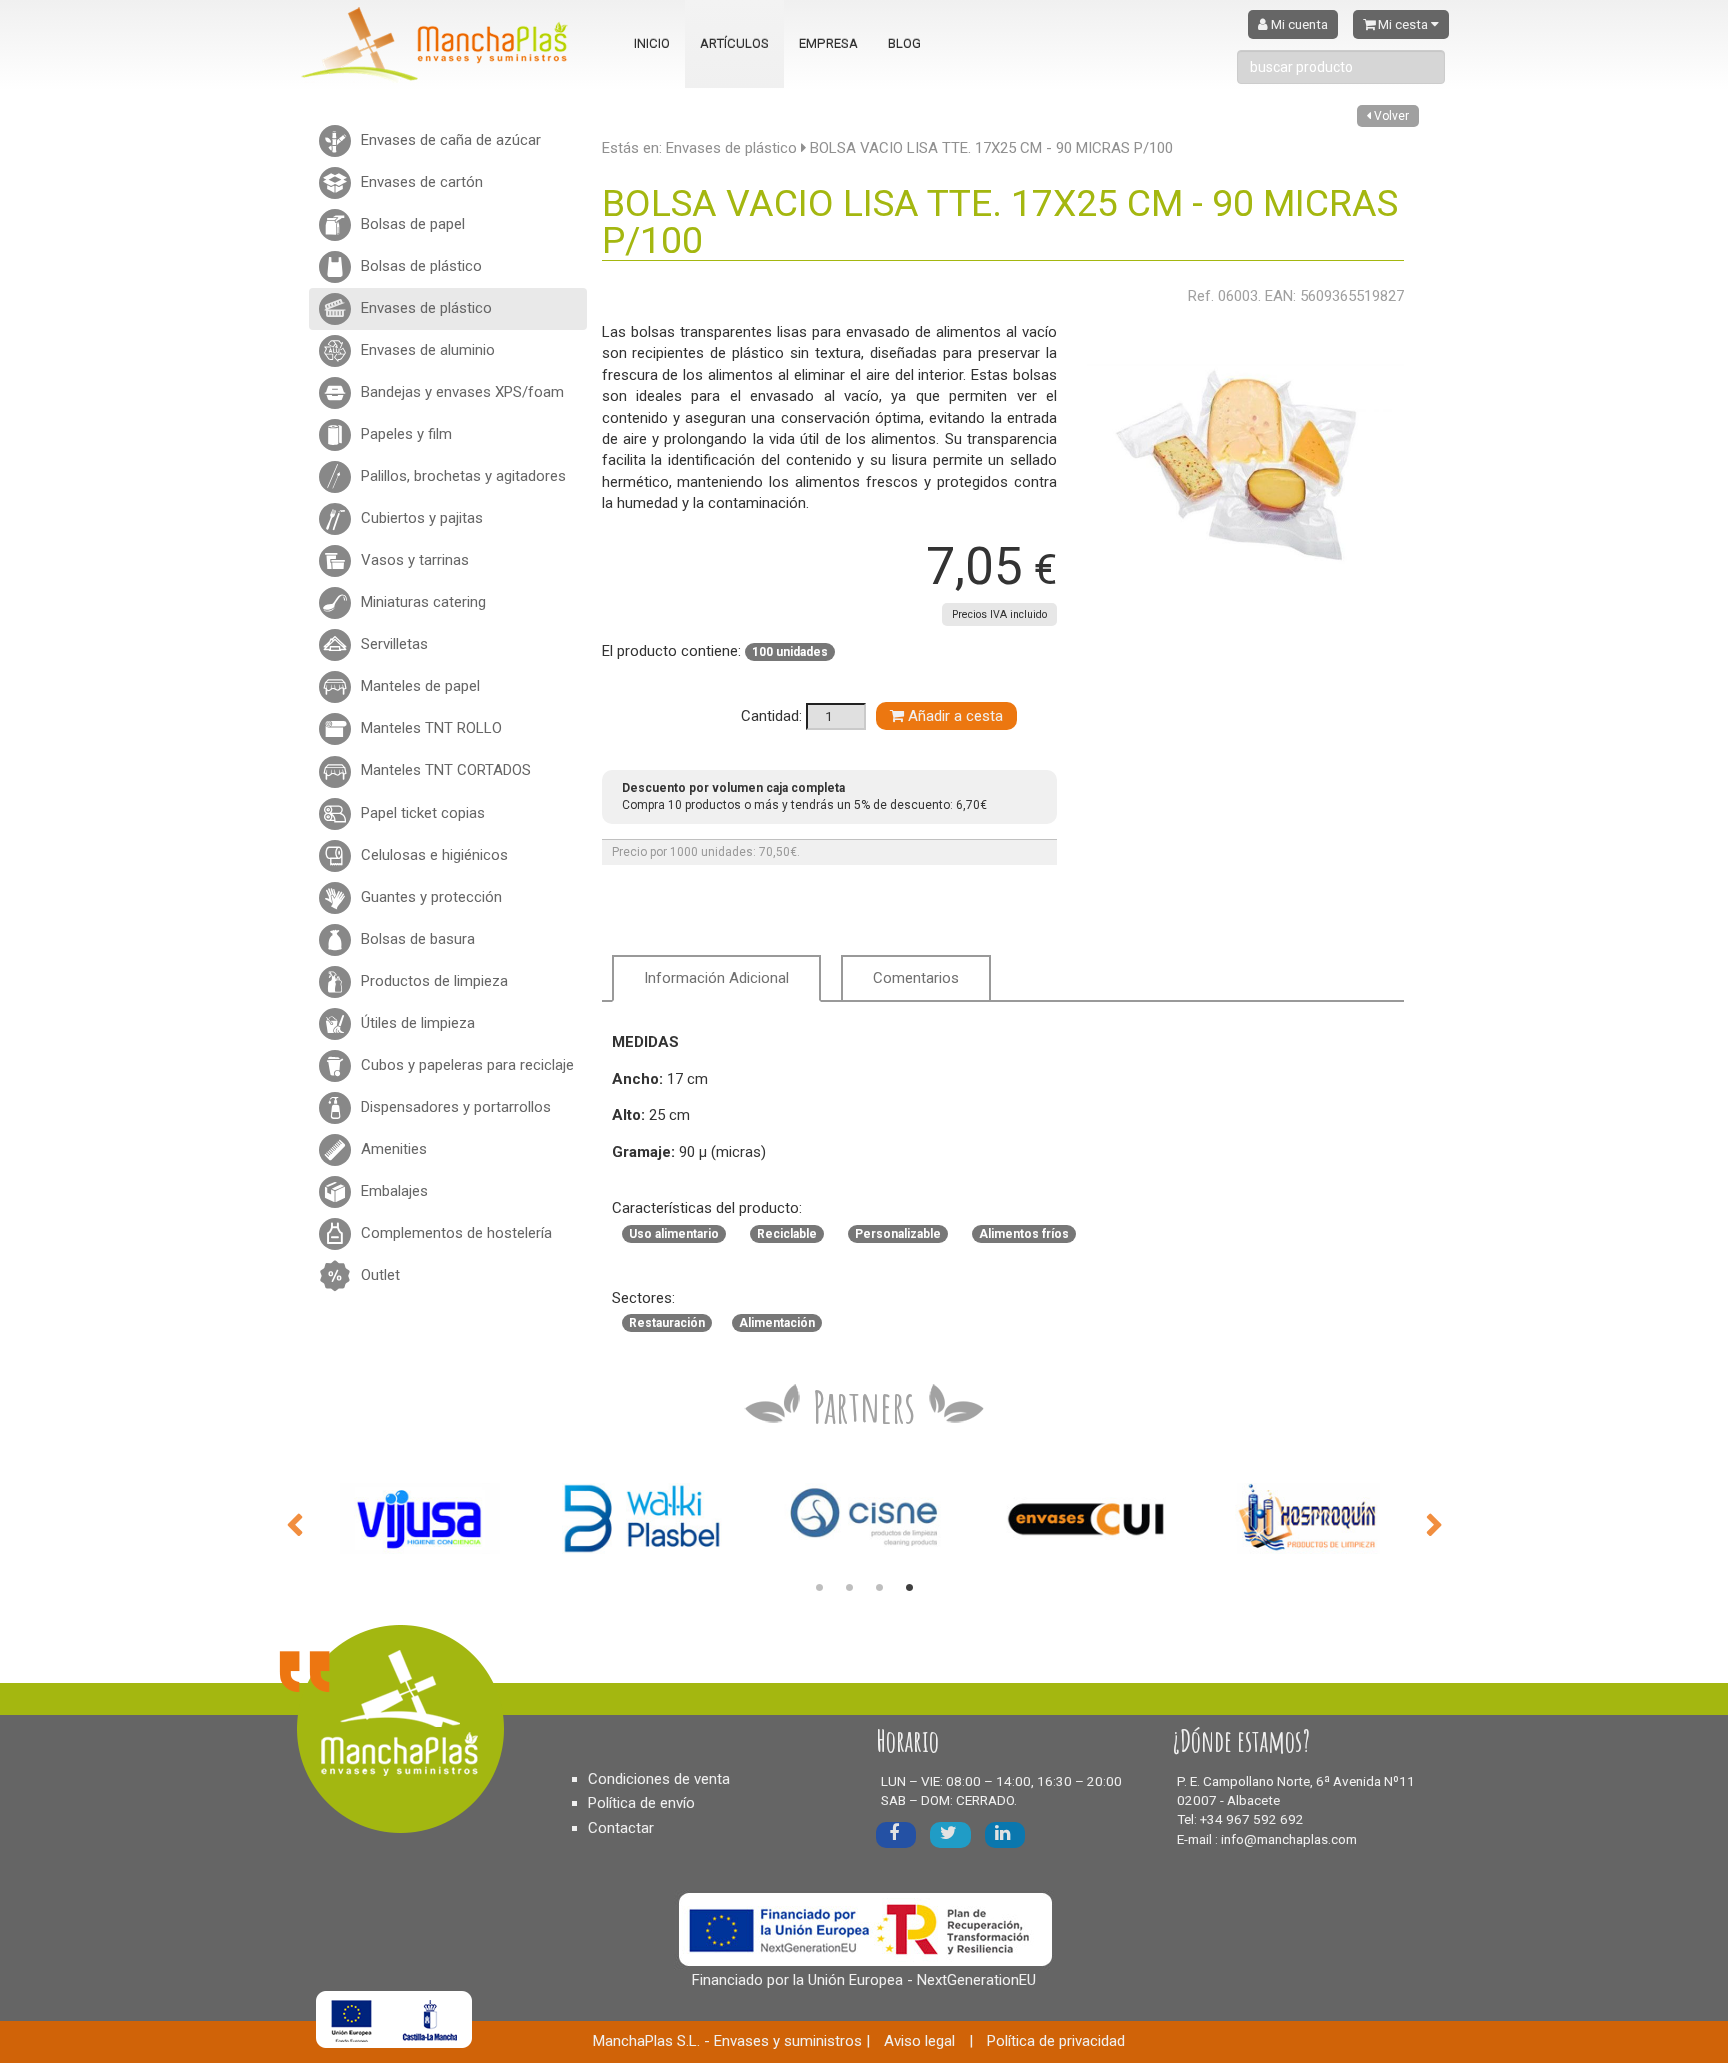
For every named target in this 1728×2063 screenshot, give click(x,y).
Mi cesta (1403, 24)
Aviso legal (919, 2041)
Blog (904, 43)
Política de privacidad (1056, 2041)
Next (1434, 1523)
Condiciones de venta (659, 1779)
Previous (294, 1523)
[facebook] (896, 1834)
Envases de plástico (731, 148)
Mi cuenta (1298, 24)
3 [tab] (879, 1588)
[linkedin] (1005, 1834)
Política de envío (641, 1803)
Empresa (828, 43)
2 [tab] (849, 1588)
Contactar (621, 1828)
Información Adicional (716, 978)
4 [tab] (909, 1588)
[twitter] (950, 1834)
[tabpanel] (420, 1518)
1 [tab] (819, 1588)
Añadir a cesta (953, 716)
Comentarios (916, 978)
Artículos (734, 43)
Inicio (652, 43)
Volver (1390, 116)
